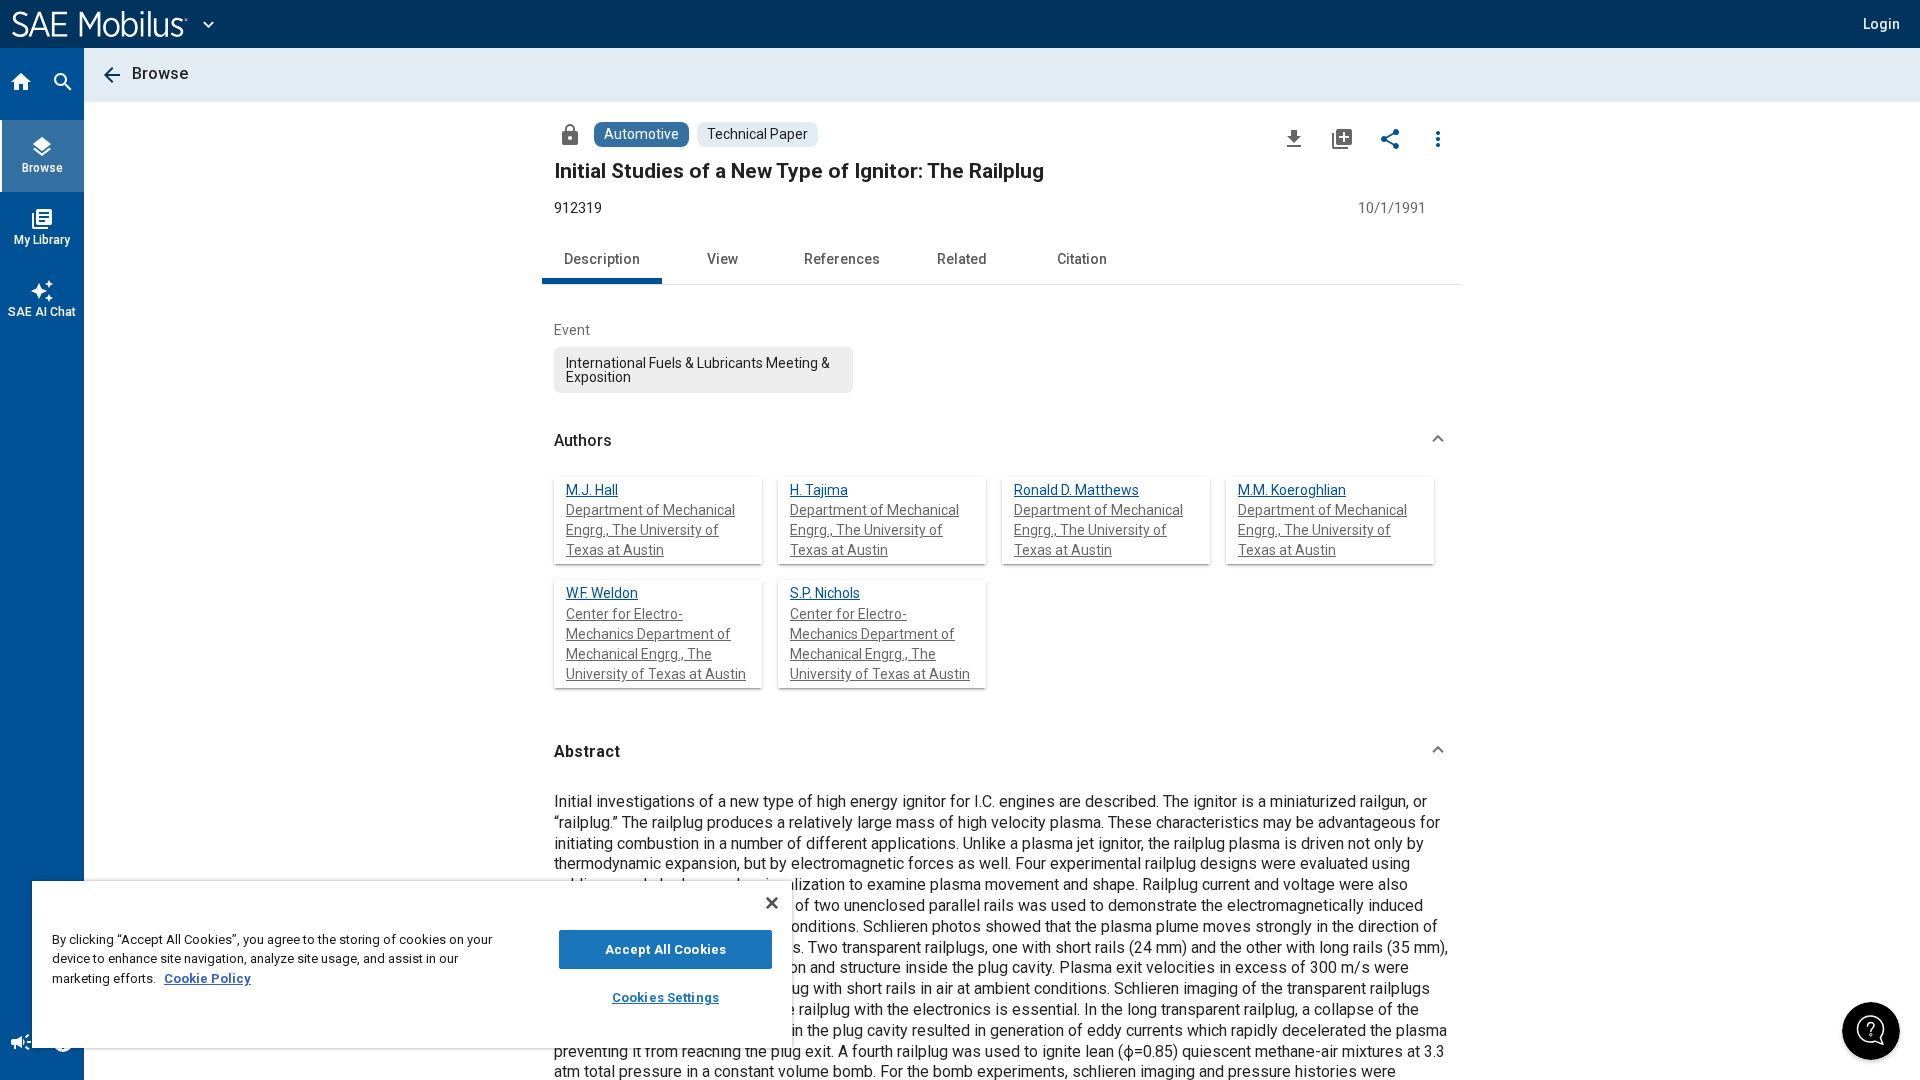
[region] (412, 964)
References (842, 259)
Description (602, 259)
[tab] (21, 84)
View (722, 259)
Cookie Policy (207, 978)
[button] (1002, 441)
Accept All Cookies (665, 949)
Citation (1082, 259)
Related (962, 259)
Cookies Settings (665, 997)
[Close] (772, 903)
